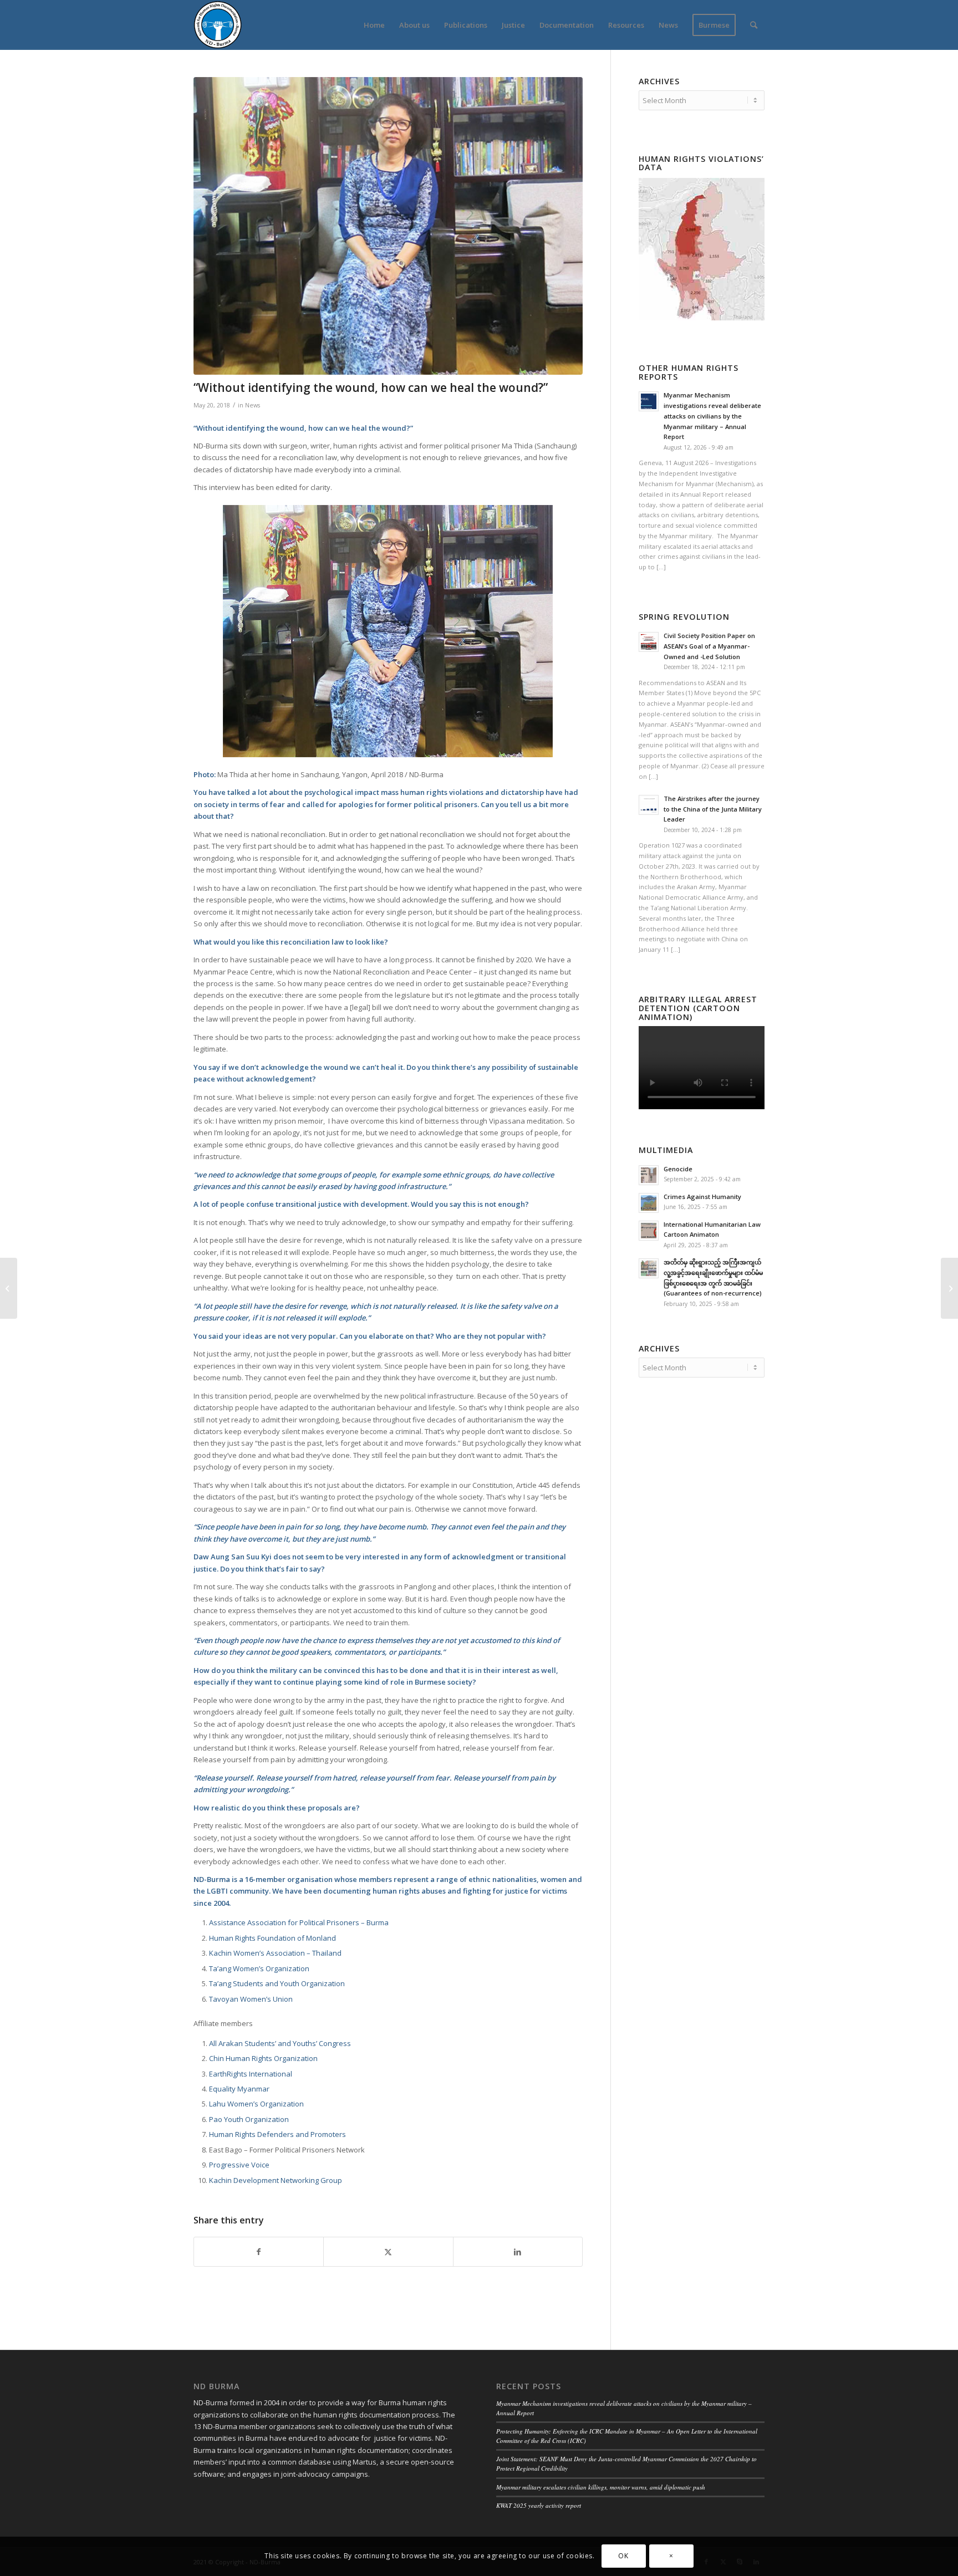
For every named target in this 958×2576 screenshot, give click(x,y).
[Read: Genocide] (649, 1175)
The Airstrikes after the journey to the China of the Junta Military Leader (713, 809)
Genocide (678, 1169)
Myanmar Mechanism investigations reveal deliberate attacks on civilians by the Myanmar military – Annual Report (712, 416)
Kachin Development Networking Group (276, 2180)
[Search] (754, 25)
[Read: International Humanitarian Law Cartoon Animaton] (649, 1231)
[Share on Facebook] (259, 2252)
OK (623, 2556)
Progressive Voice (239, 2165)
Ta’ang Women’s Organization (259, 1968)
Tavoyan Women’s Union (251, 1999)
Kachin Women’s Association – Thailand (275, 1953)
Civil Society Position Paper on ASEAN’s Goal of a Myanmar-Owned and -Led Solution (709, 646)
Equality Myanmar (239, 2089)
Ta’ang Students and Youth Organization (277, 1983)
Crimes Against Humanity (702, 1197)
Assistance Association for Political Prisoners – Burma (299, 1922)
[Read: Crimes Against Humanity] (649, 1203)
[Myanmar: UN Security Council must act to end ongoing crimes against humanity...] (9, 1288)
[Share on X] (388, 2252)
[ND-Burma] (218, 25)
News (253, 405)
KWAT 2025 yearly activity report (539, 2505)
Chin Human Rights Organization (263, 2058)
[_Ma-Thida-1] (388, 226)
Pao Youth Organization (249, 2119)
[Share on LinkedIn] (518, 2252)
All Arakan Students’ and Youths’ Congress (280, 2043)
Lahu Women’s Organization (256, 2104)
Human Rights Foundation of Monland (272, 1938)
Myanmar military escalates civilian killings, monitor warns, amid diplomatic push (601, 2487)
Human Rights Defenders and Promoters (277, 2134)
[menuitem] (374, 25)
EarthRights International (251, 2074)
